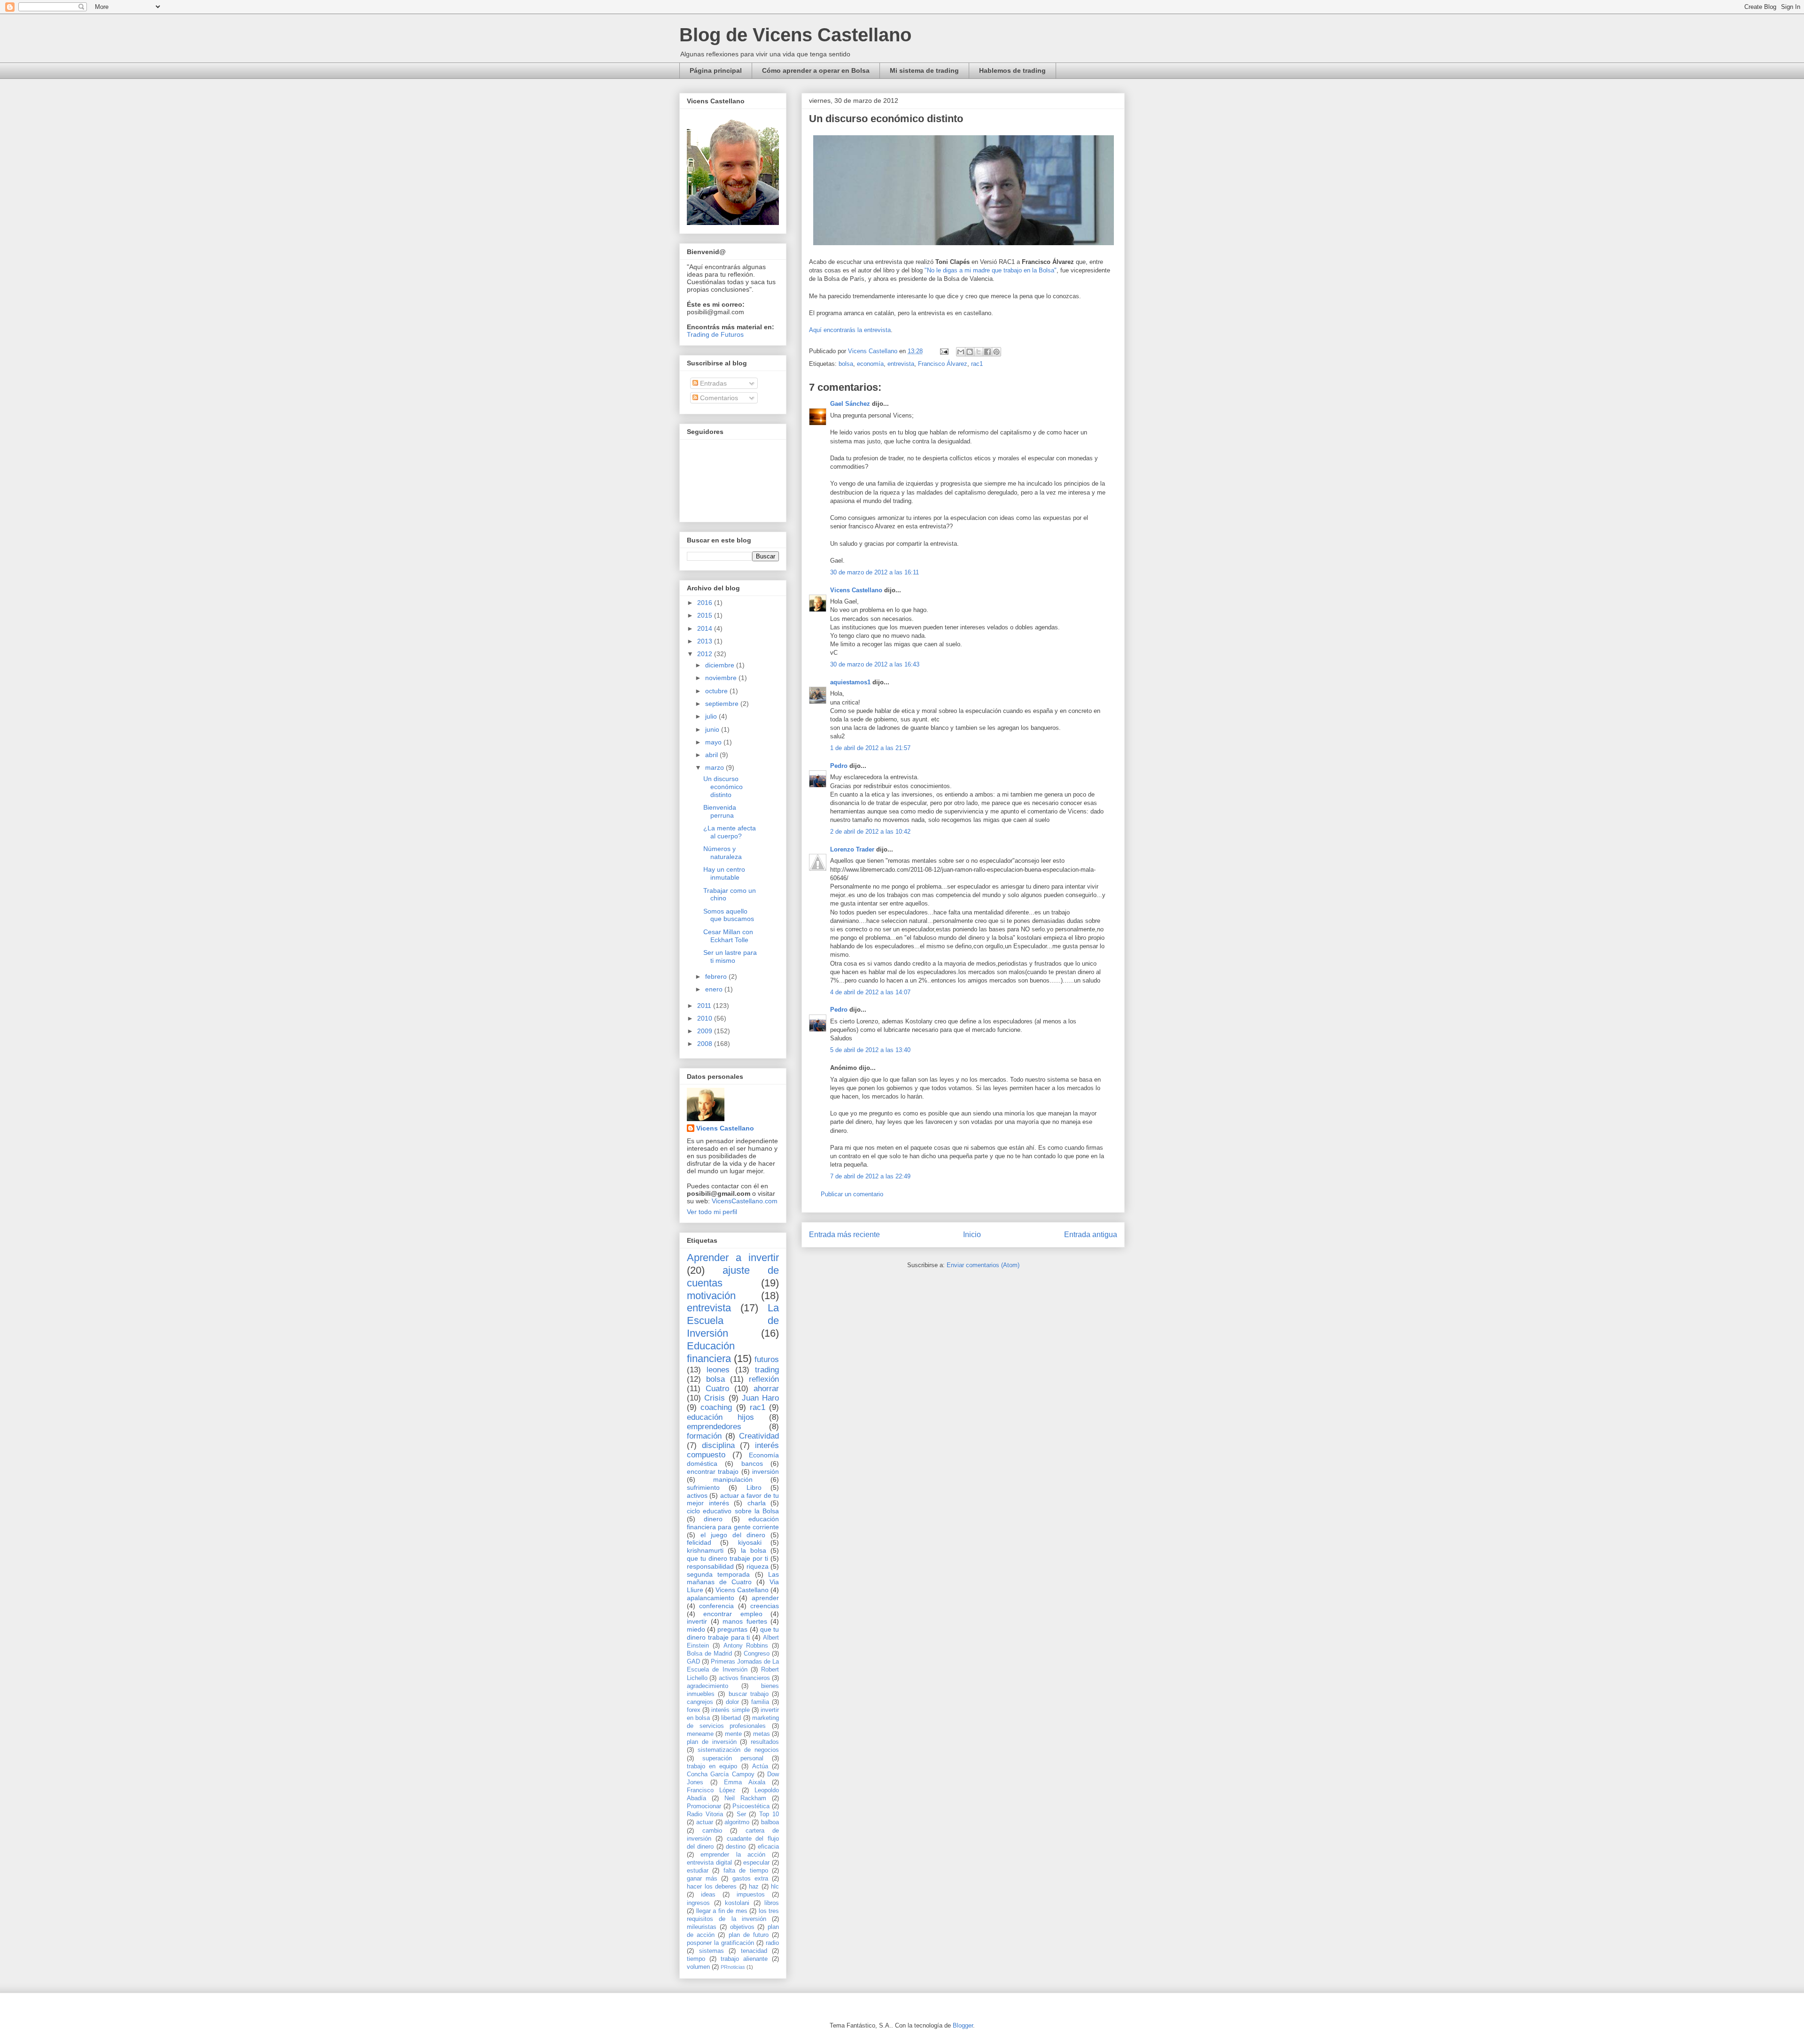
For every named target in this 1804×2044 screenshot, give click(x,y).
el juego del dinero (733, 1535)
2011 (705, 1006)
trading (767, 1370)
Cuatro (717, 1389)
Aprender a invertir (733, 1258)
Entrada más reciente (844, 1235)
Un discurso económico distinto (723, 787)
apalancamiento (711, 1598)
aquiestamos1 (850, 682)
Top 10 (769, 1814)
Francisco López (711, 1790)
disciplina (718, 1445)
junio (713, 729)
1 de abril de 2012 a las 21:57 (870, 748)
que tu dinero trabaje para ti (733, 1633)
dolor (732, 1702)
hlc (775, 1887)
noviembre (722, 678)
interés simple (730, 1710)
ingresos (698, 1903)
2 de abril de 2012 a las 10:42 (870, 832)
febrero (717, 976)
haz (754, 1887)
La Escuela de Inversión (733, 1320)
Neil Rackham (745, 1798)
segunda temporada (718, 1574)
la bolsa (754, 1550)
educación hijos (720, 1417)
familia (760, 1702)
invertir (697, 1621)
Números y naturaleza (723, 853)
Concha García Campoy (721, 1774)
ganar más (702, 1879)
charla (757, 1503)
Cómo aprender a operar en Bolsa (816, 70)
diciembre (721, 665)
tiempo (696, 1959)
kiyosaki (750, 1542)
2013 (706, 641)
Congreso (757, 1654)
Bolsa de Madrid (709, 1654)
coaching (716, 1407)
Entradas (712, 383)
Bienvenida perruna (720, 811)
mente (733, 1734)
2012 (706, 654)
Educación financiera (711, 1352)
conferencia (716, 1606)
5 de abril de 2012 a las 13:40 (870, 1050)
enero (715, 989)
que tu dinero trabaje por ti (727, 1558)
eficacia (768, 1847)
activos (697, 1495)
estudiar (698, 1871)
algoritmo (737, 1822)
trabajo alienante (744, 1959)
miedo (696, 1629)
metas (762, 1734)
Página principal (716, 70)
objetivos (742, 1927)
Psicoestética (751, 1806)
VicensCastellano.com (745, 1201)
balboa (770, 1822)
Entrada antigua (1091, 1235)
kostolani (737, 1903)
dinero (713, 1519)
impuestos (751, 1895)
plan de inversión (712, 1742)
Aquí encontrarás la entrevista (850, 330)
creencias (765, 1606)
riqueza (758, 1566)
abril (712, 755)
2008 (706, 1044)
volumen (698, 1967)
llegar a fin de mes (722, 1911)
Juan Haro (760, 1398)
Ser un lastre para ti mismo (730, 956)
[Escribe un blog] (970, 352)
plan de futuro (749, 1935)
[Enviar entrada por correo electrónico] (944, 351)
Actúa (760, 1766)
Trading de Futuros (715, 334)
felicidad (699, 1542)
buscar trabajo (749, 1694)
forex (694, 1710)
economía (870, 364)
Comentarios (718, 398)
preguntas (732, 1629)
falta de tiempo (746, 1871)
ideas (708, 1895)
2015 (706, 615)
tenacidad (754, 1951)
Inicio (972, 1235)
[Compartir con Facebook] (988, 352)
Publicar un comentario (852, 1194)
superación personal (733, 1758)
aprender (765, 1598)
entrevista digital (709, 1863)
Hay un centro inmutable (724, 873)
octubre (717, 691)
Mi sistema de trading (924, 70)
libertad (731, 1718)
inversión (766, 1471)
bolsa (846, 364)
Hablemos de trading (1012, 70)
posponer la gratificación (720, 1943)
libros (772, 1903)
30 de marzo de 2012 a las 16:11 (875, 572)
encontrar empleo (733, 1614)
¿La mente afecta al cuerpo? (730, 832)
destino (736, 1847)
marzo (715, 767)
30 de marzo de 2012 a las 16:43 (875, 664)
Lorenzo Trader (852, 849)
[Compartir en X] (979, 352)
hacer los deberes (712, 1887)
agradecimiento (708, 1686)
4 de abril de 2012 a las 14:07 (870, 992)
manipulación (733, 1479)
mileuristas (702, 1927)
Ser (741, 1814)
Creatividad (759, 1436)
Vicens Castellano (856, 590)
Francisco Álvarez (943, 364)
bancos (752, 1463)
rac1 (977, 364)
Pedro (839, 766)
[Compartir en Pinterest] (996, 352)
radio (772, 1943)
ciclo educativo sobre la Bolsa (733, 1511)
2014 (706, 628)
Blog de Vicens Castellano (795, 35)
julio (712, 716)
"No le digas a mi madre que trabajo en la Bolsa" (991, 270)
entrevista (901, 364)
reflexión (764, 1379)
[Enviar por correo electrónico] (961, 352)
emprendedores (714, 1427)
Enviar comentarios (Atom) (983, 1265)
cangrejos (700, 1702)
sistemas (711, 1951)
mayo (714, 742)
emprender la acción (733, 1855)
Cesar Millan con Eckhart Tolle (728, 936)
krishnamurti (705, 1550)
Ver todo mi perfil (712, 1212)
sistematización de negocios (738, 1750)
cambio (712, 1831)
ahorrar (766, 1389)
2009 (706, 1031)
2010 (706, 1018)
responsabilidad (710, 1566)
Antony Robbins (746, 1646)
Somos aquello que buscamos (729, 915)
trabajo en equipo (712, 1766)
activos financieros (744, 1678)
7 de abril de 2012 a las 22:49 (870, 1176)
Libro (754, 1487)
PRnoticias (733, 1967)
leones (718, 1370)
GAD (693, 1662)
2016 (706, 603)
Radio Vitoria (705, 1814)
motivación (711, 1296)
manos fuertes (745, 1621)
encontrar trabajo (713, 1471)
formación (704, 1436)
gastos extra (750, 1879)
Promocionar (704, 1806)
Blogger (963, 2025)
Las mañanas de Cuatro (733, 1578)
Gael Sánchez (850, 404)
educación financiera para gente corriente (733, 1523)
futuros (767, 1359)
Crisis (715, 1398)
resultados (765, 1742)
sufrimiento (703, 1487)
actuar (705, 1822)
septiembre (723, 704)
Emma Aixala (745, 1782)
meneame (700, 1734)
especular (756, 1863)
